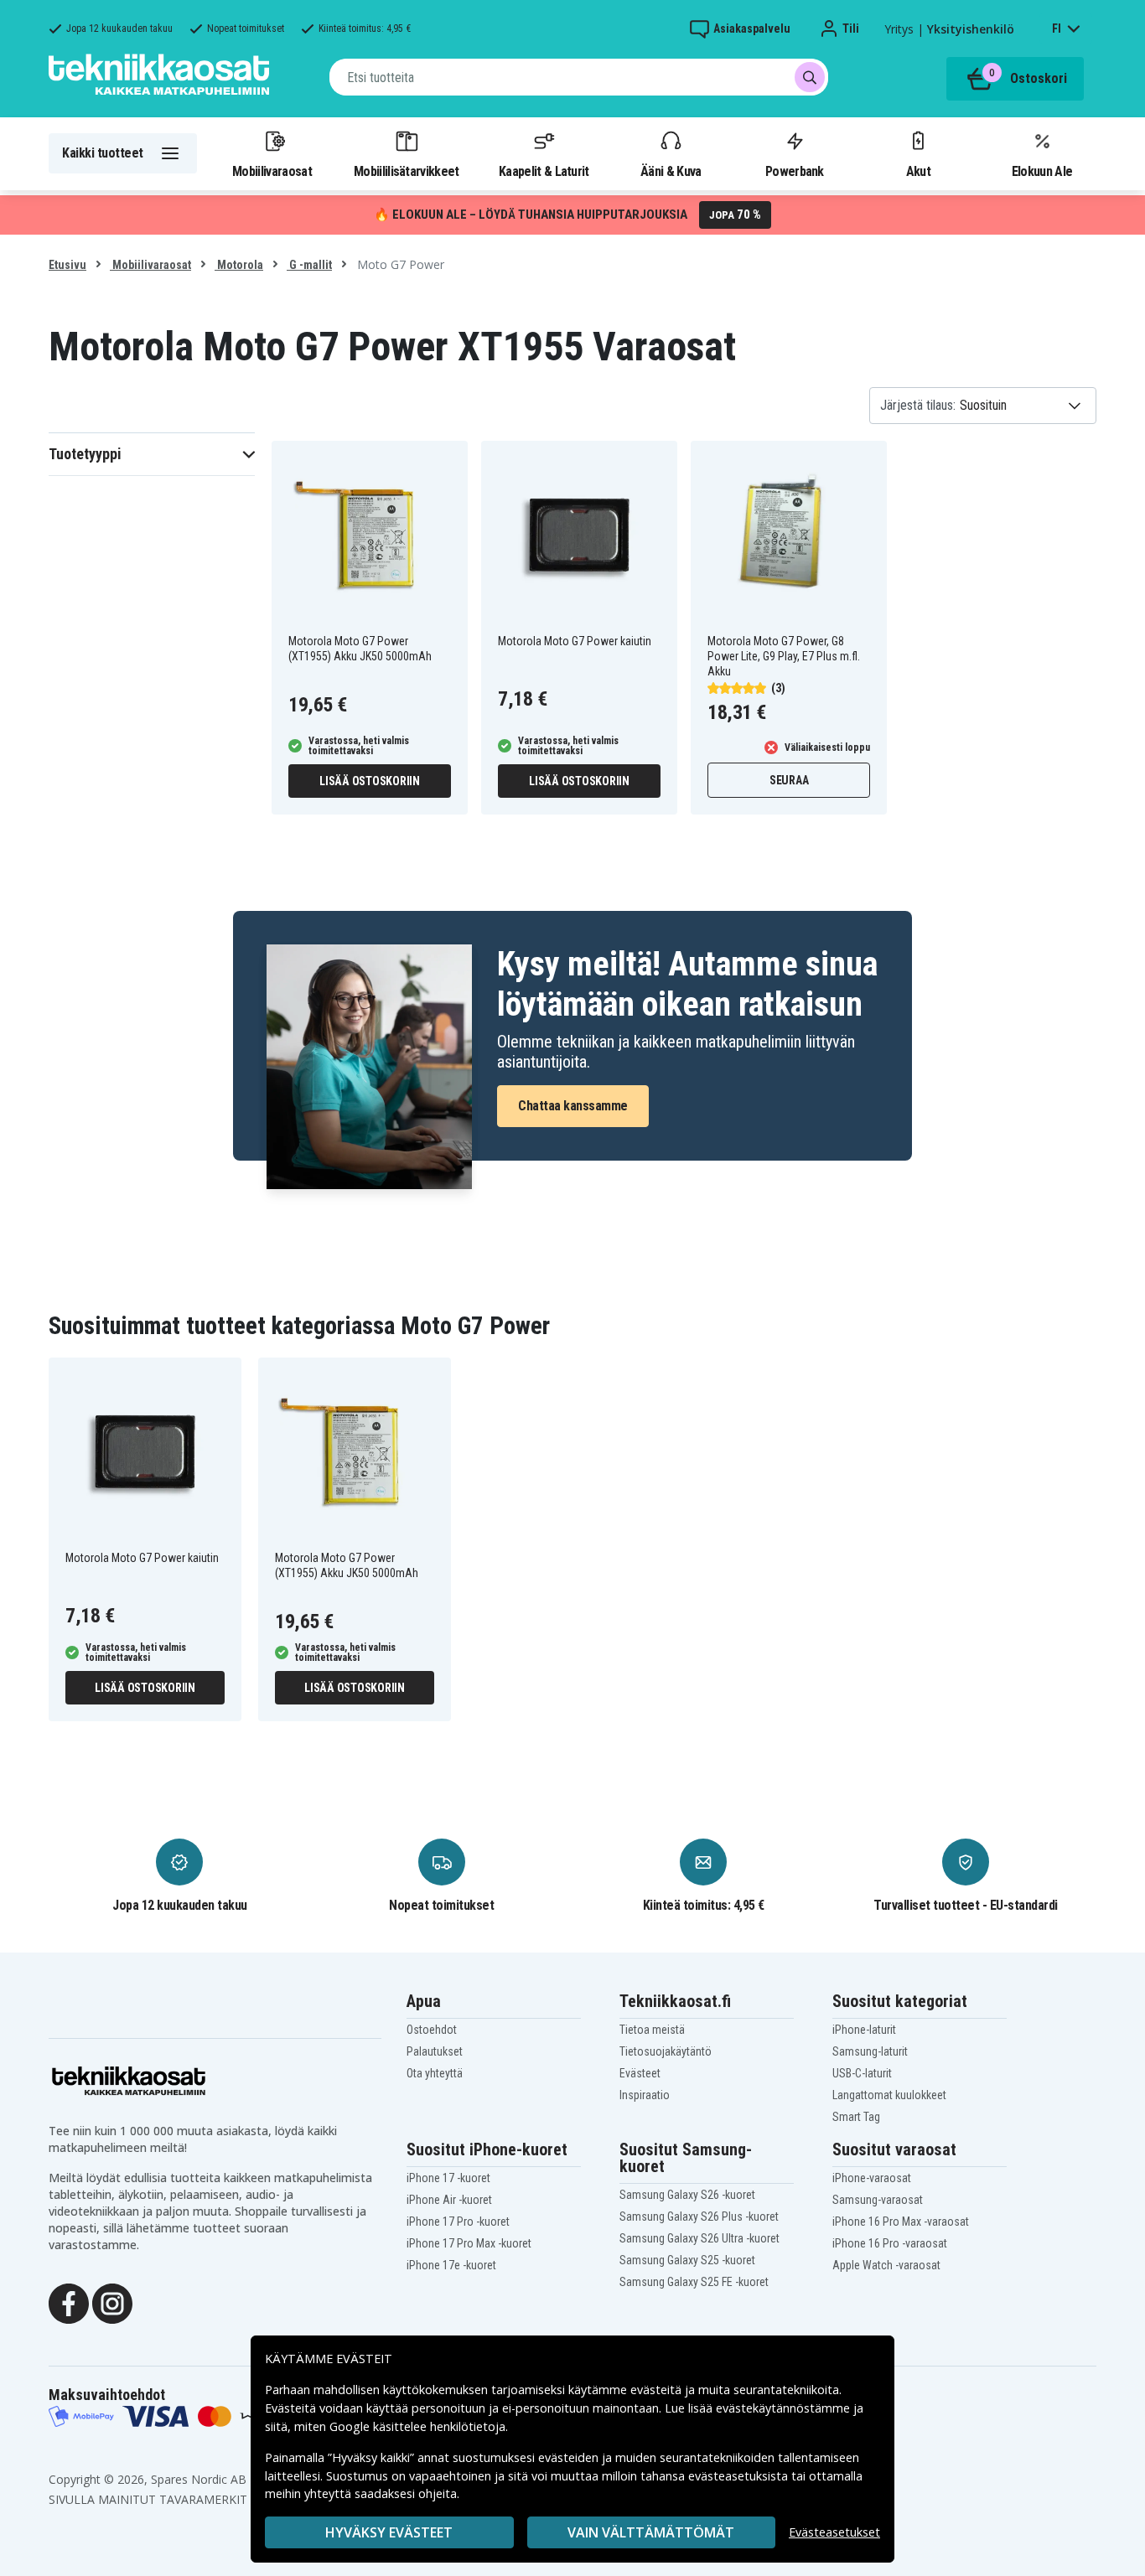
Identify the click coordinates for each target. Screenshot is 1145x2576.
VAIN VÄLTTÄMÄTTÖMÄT (651, 2532)
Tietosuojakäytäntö (666, 2051)
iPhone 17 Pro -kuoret (458, 2222)
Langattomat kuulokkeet (889, 2095)
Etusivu (67, 265)
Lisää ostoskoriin (370, 781)
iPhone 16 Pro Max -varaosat (901, 2222)
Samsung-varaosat (878, 2200)
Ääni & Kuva (671, 171)
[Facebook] (69, 2302)
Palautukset (435, 2051)
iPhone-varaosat (872, 2178)
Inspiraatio (645, 2095)
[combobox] (579, 77)
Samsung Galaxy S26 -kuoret (687, 2195)
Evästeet (640, 2073)
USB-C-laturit (862, 2073)
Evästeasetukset (834, 2532)
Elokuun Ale (1042, 171)
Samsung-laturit (870, 2051)
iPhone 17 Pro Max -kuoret (469, 2243)
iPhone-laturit (864, 2030)
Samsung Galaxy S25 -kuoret (687, 2260)
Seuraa (789, 780)
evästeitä (658, 2390)
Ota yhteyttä (435, 2073)
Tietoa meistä (652, 2030)
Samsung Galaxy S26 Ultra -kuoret (699, 2238)
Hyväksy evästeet (389, 2532)
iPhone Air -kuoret (449, 2200)
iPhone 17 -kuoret (448, 2178)
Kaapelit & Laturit (544, 171)
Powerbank (795, 171)
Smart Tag (856, 2117)
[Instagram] (112, 2302)
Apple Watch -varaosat (886, 2265)
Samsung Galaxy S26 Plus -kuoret (699, 2216)
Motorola (239, 265)
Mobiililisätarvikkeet (407, 171)
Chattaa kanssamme (573, 1106)
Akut (918, 171)
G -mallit (309, 265)
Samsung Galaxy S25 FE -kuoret (694, 2282)
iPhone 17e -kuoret (451, 2265)
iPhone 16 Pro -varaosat (890, 2243)
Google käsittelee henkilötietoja (417, 2426)
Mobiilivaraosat (272, 171)
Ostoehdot (432, 2030)
